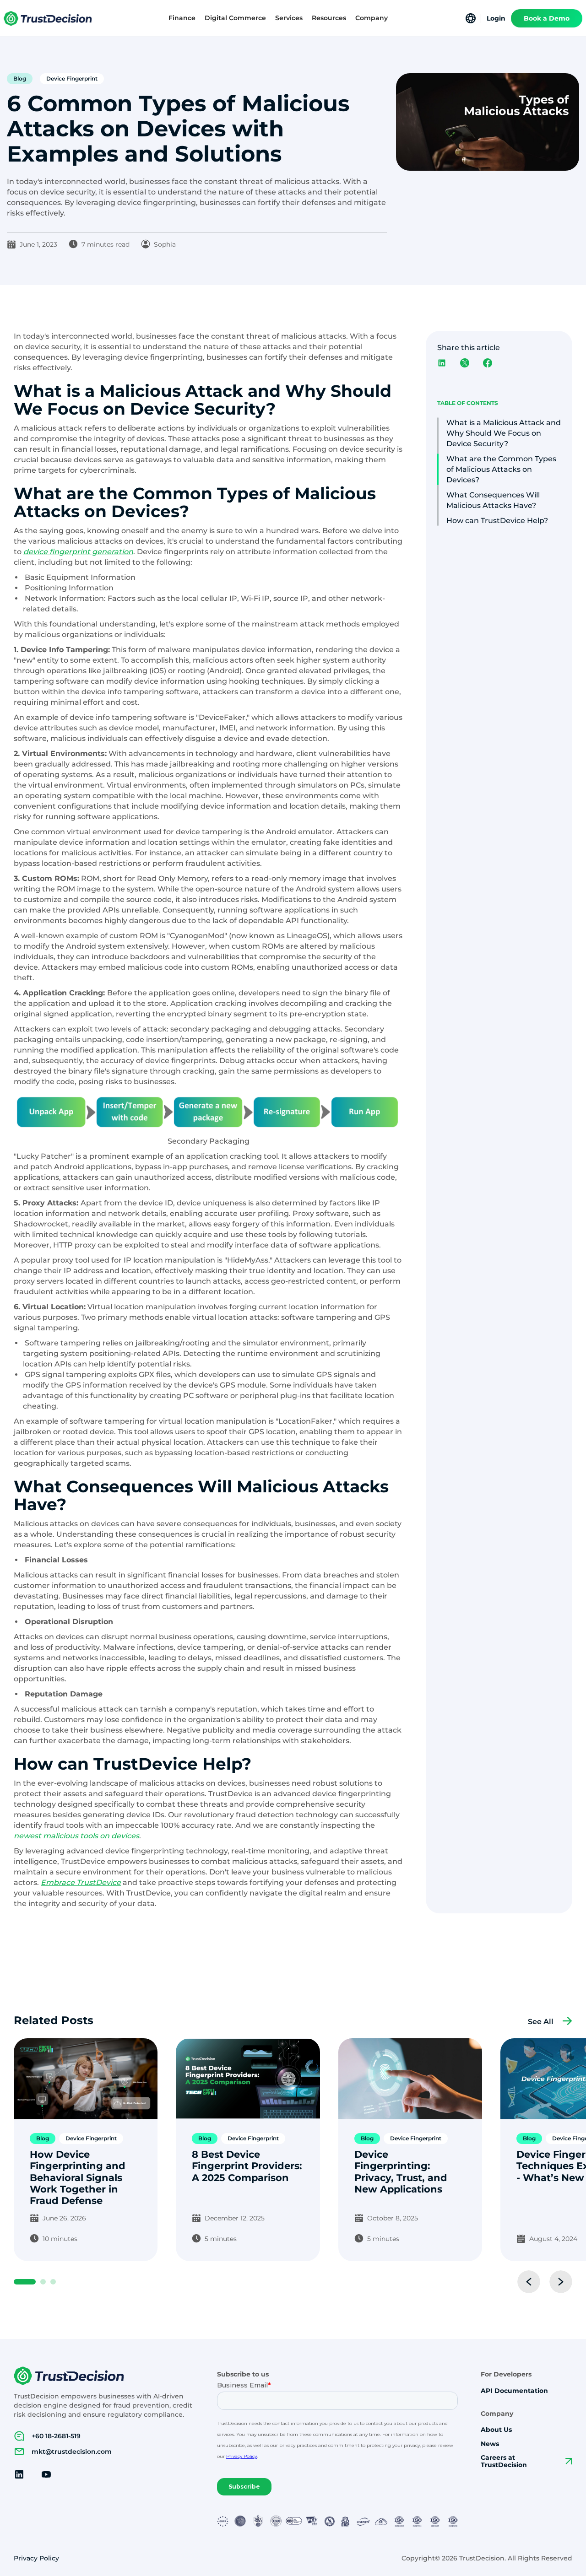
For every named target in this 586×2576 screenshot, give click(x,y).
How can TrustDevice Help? (497, 521)
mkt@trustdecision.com (72, 2452)
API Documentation (514, 2391)
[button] (182, 18)
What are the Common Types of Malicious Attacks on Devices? (501, 469)
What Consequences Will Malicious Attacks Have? (493, 500)
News (490, 2444)
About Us (496, 2430)
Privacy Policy (36, 2558)
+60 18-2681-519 (56, 2436)
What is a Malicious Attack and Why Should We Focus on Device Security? (504, 433)
